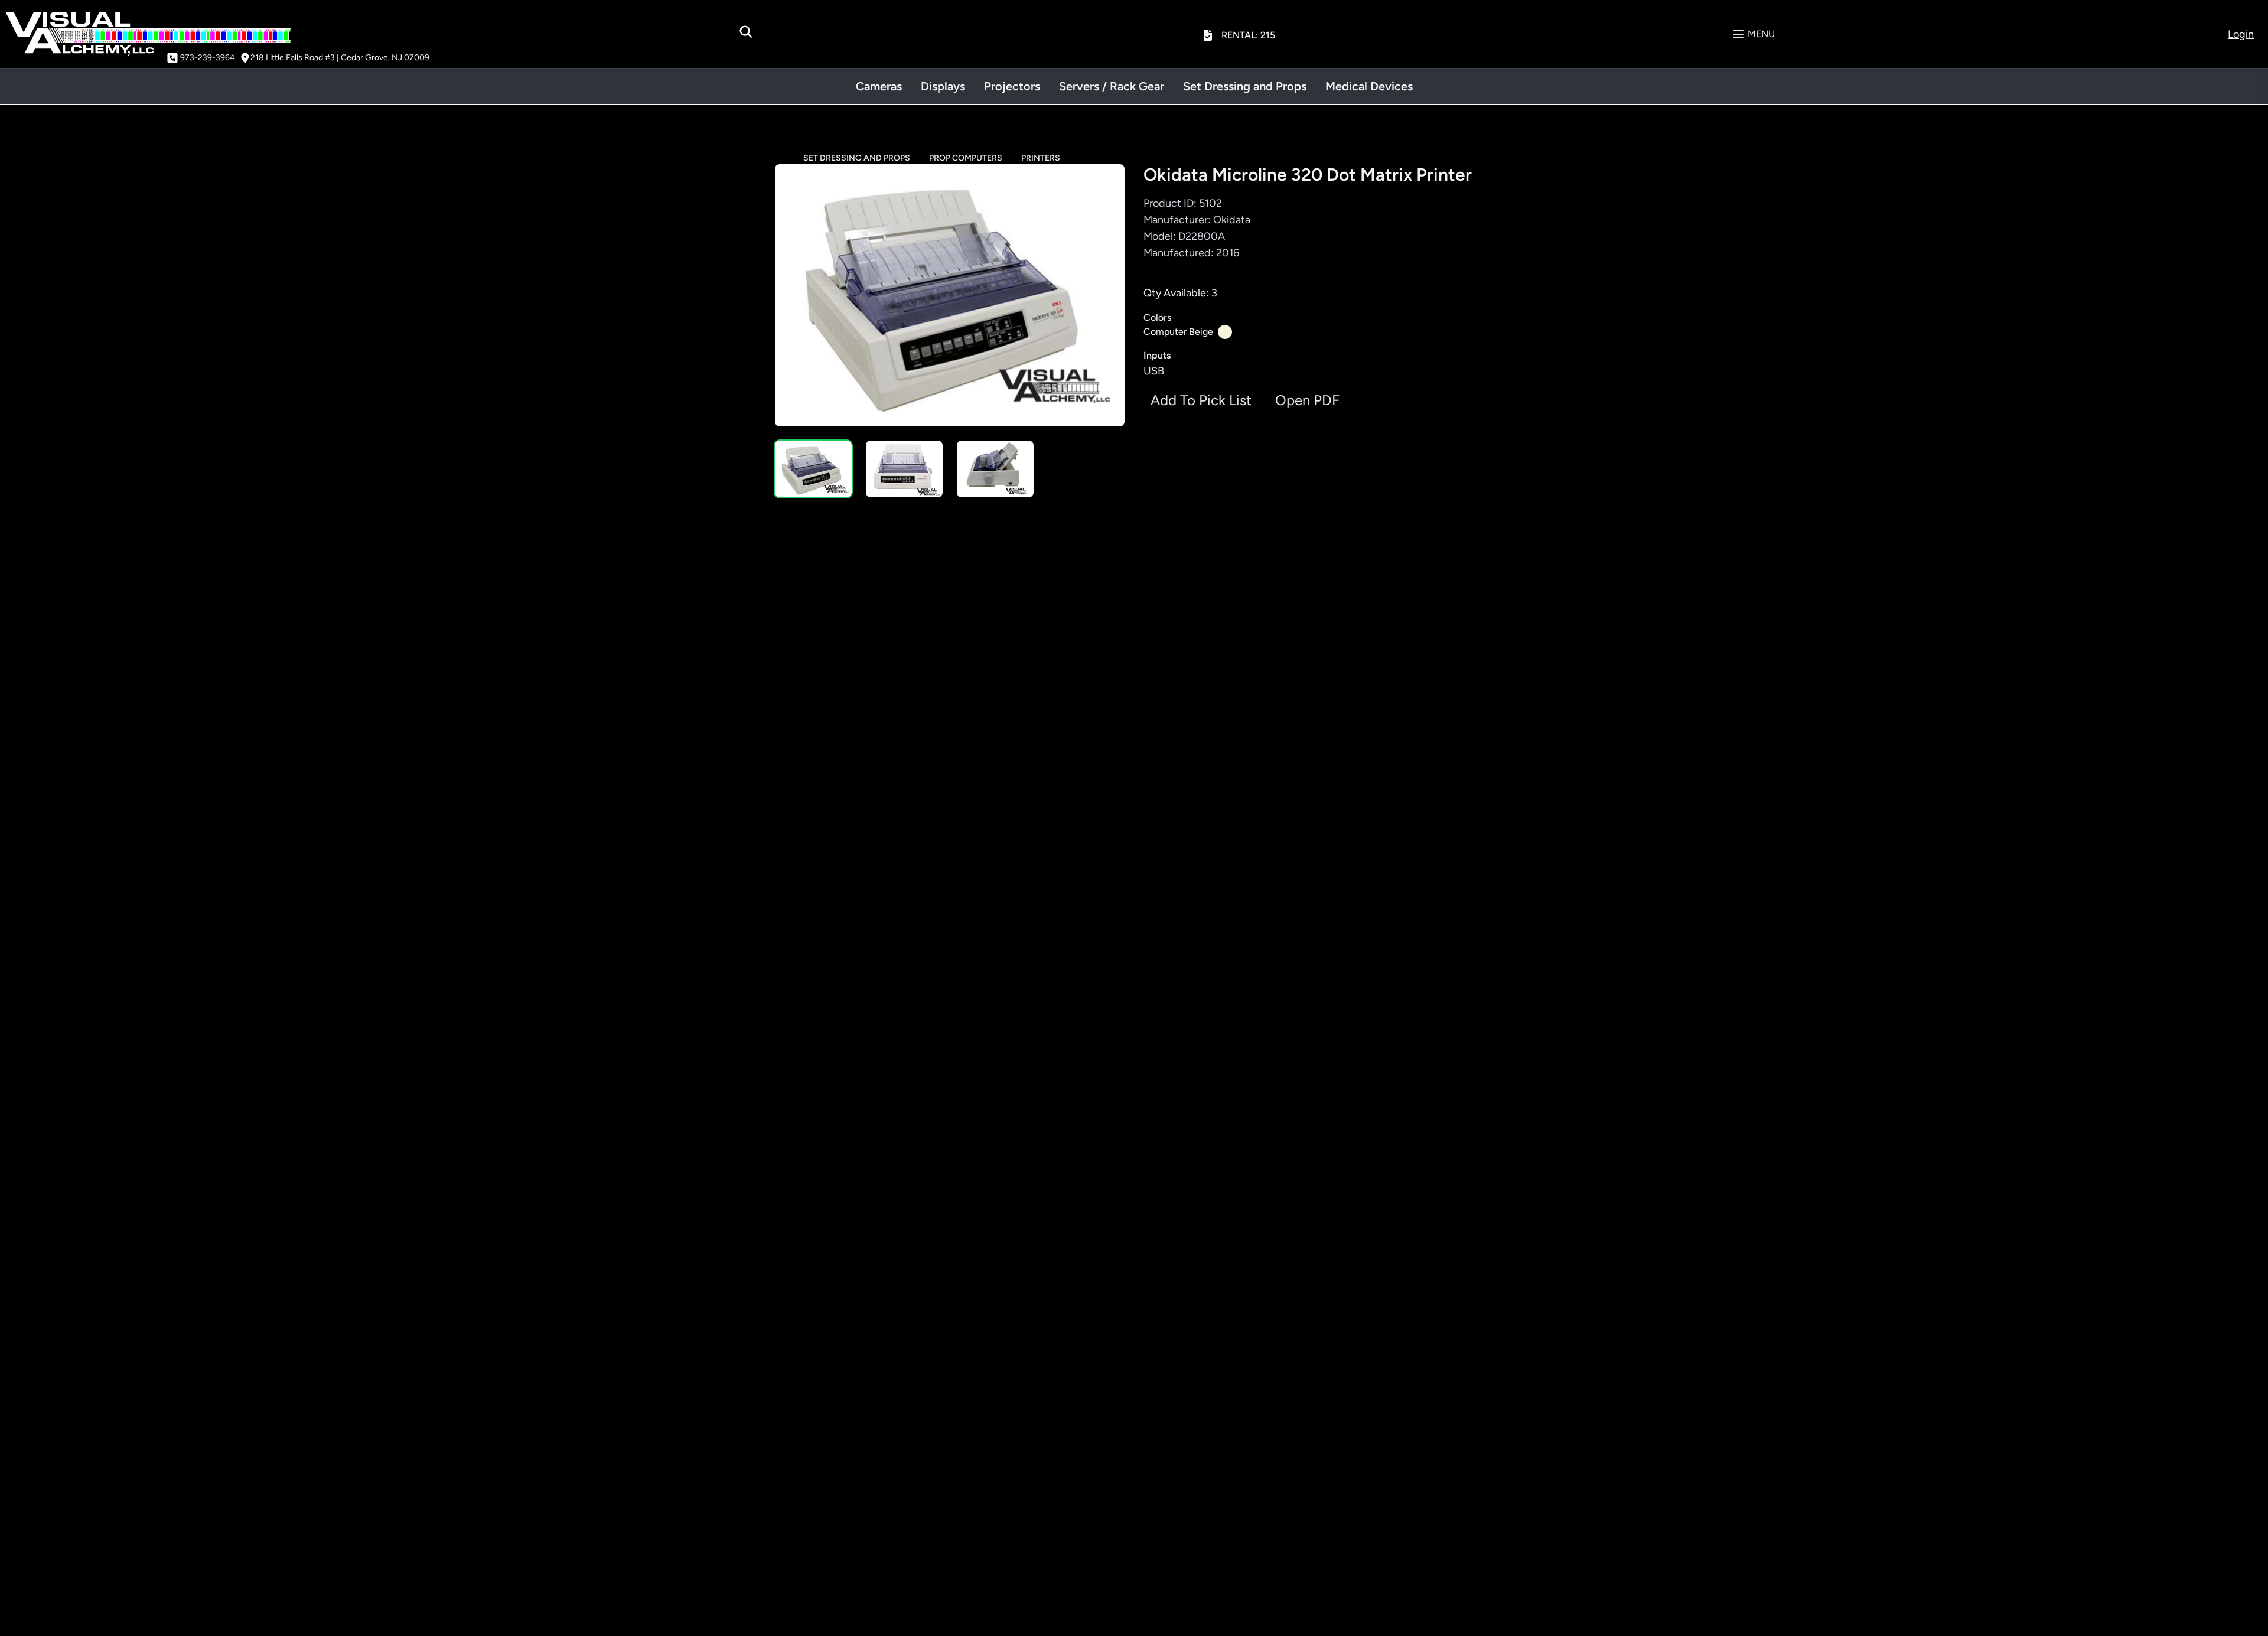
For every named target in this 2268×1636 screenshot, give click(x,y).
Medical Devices (1369, 86)
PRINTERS (1041, 158)
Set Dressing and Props (1245, 86)
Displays (943, 86)
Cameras (879, 86)
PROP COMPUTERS (966, 158)
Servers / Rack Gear (1112, 86)
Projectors (1012, 86)
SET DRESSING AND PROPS (857, 158)
